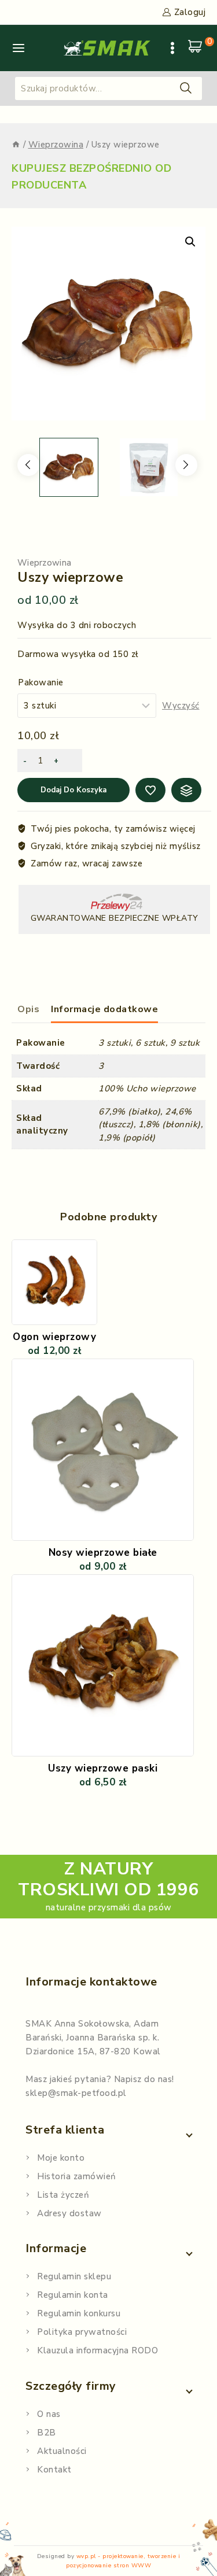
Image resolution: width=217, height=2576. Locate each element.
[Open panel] (19, 48)
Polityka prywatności (82, 2332)
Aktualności (62, 2451)
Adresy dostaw (69, 2213)
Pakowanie (41, 682)
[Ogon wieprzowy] (54, 1282)
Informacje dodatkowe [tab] (104, 1009)
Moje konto (61, 2158)
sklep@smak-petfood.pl (76, 2093)
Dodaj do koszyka (73, 790)
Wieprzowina (44, 563)
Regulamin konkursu (79, 2313)
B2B (47, 2433)
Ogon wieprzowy (54, 1337)
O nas (49, 2414)
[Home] (16, 145)
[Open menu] (172, 48)
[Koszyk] (197, 48)
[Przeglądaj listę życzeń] (150, 790)
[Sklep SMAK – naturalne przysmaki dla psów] (107, 48)
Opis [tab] (28, 1009)
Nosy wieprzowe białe (103, 1553)
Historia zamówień (77, 2176)
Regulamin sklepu (74, 2276)
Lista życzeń (63, 2195)
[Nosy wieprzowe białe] (103, 1450)
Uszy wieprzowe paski (103, 1768)
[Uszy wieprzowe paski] (103, 1665)
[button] (190, 242)
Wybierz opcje (102, 1592)
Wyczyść (181, 706)
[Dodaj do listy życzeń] (84, 1256)
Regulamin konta (73, 2295)
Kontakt (54, 2470)
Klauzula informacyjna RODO (98, 2350)
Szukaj (186, 88)
